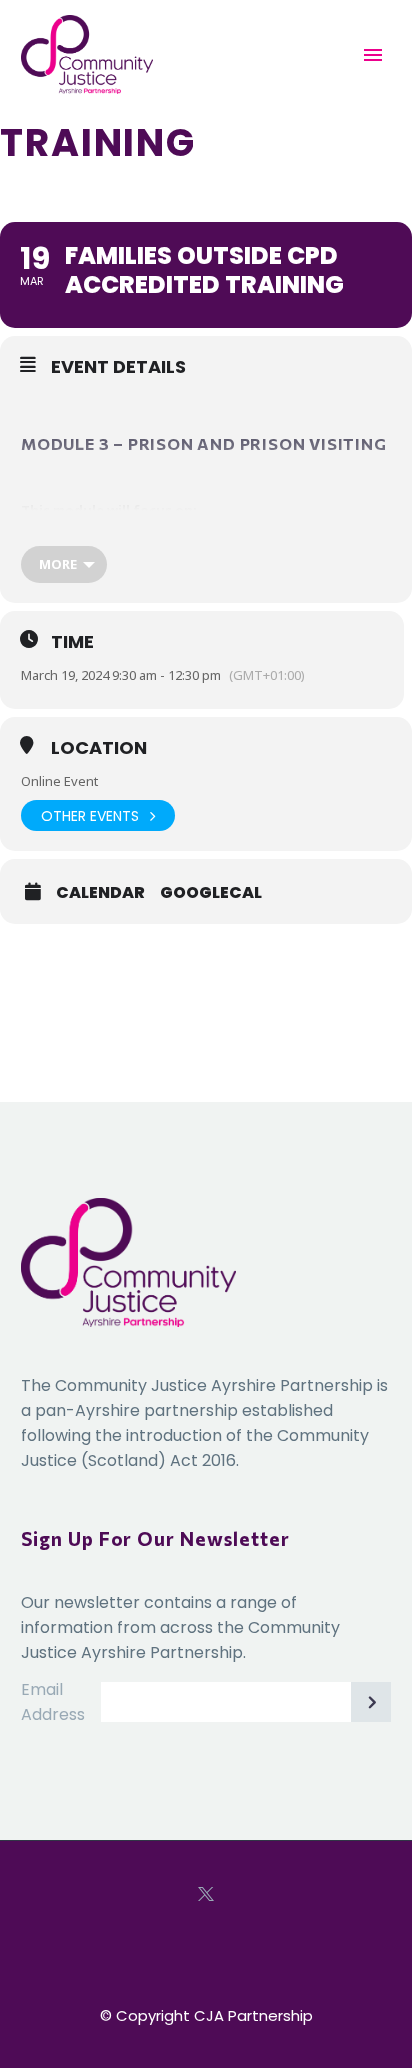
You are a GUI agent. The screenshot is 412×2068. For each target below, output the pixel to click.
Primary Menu (373, 55)
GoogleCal (211, 893)
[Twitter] (206, 1894)
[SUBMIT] (371, 1702)
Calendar (100, 893)
